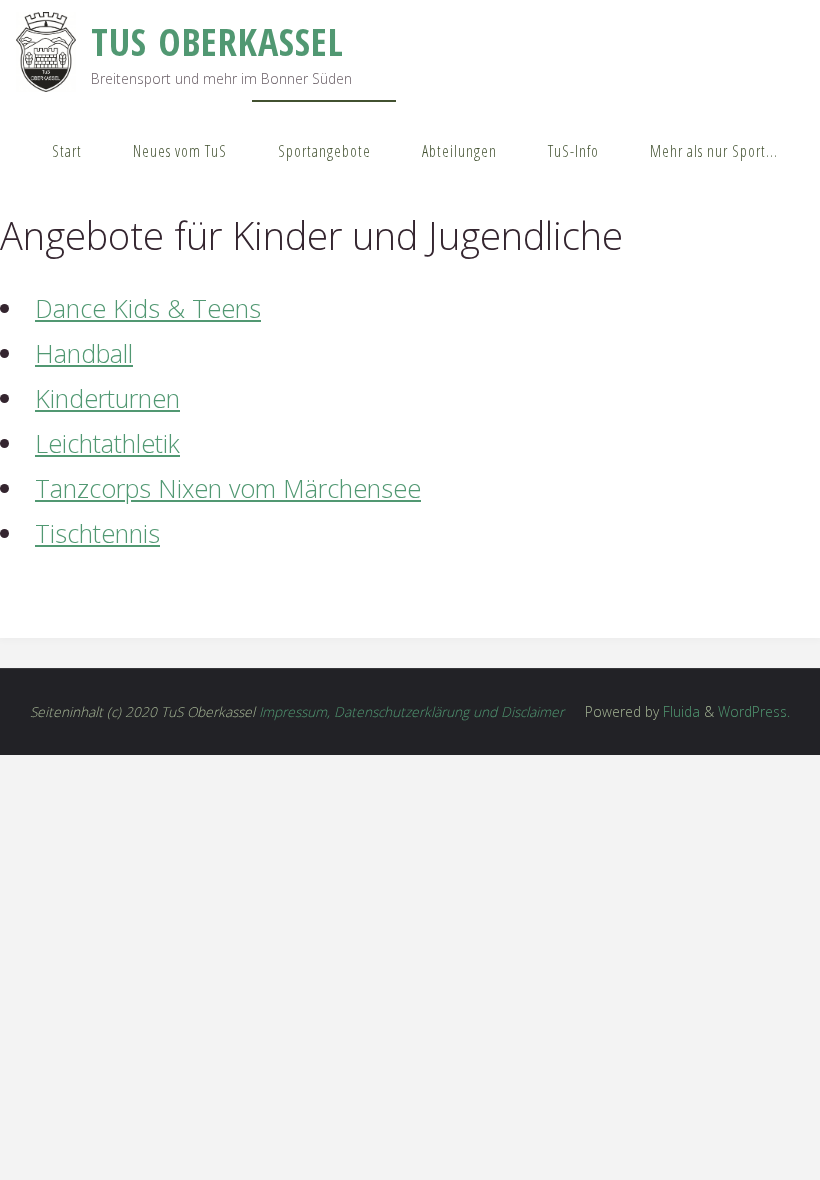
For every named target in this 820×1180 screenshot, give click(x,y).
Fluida (679, 711)
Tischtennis (97, 533)
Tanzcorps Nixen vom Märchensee (228, 488)
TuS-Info (573, 151)
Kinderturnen (107, 398)
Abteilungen (459, 151)
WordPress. (754, 711)
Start (67, 151)
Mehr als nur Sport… (714, 151)
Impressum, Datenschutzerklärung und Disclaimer (411, 711)
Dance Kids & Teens (148, 308)
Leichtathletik (107, 443)
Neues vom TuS (180, 151)
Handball (84, 353)
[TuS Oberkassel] (45, 50)
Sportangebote (324, 151)
